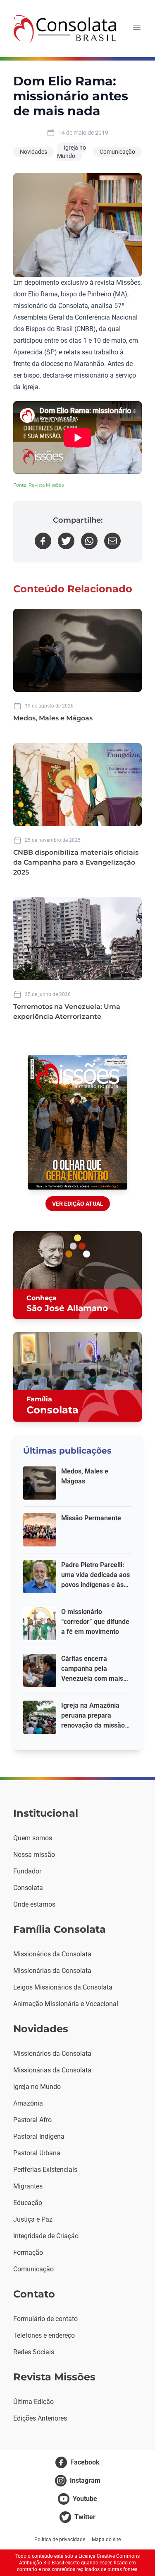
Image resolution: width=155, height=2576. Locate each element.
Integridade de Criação (46, 2236)
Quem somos (33, 1838)
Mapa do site (106, 2540)
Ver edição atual (78, 1204)
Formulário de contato (45, 2319)
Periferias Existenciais (45, 2170)
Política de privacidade (60, 2540)
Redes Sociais (34, 2352)
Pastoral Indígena (39, 2136)
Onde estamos (34, 1904)
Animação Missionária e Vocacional (66, 2004)
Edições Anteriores (40, 2418)
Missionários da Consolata (52, 1954)
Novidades (33, 152)
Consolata (28, 1888)
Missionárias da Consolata (52, 1971)
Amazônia (28, 2103)
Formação (28, 2252)
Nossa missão (34, 1855)
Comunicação (117, 152)
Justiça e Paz (33, 2219)
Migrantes (28, 2186)
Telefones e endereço (44, 2335)
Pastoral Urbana (37, 2153)
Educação (28, 2203)
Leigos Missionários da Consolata (63, 1987)
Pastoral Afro (32, 2120)
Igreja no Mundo (72, 152)
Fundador (27, 1871)
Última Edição (33, 2402)
